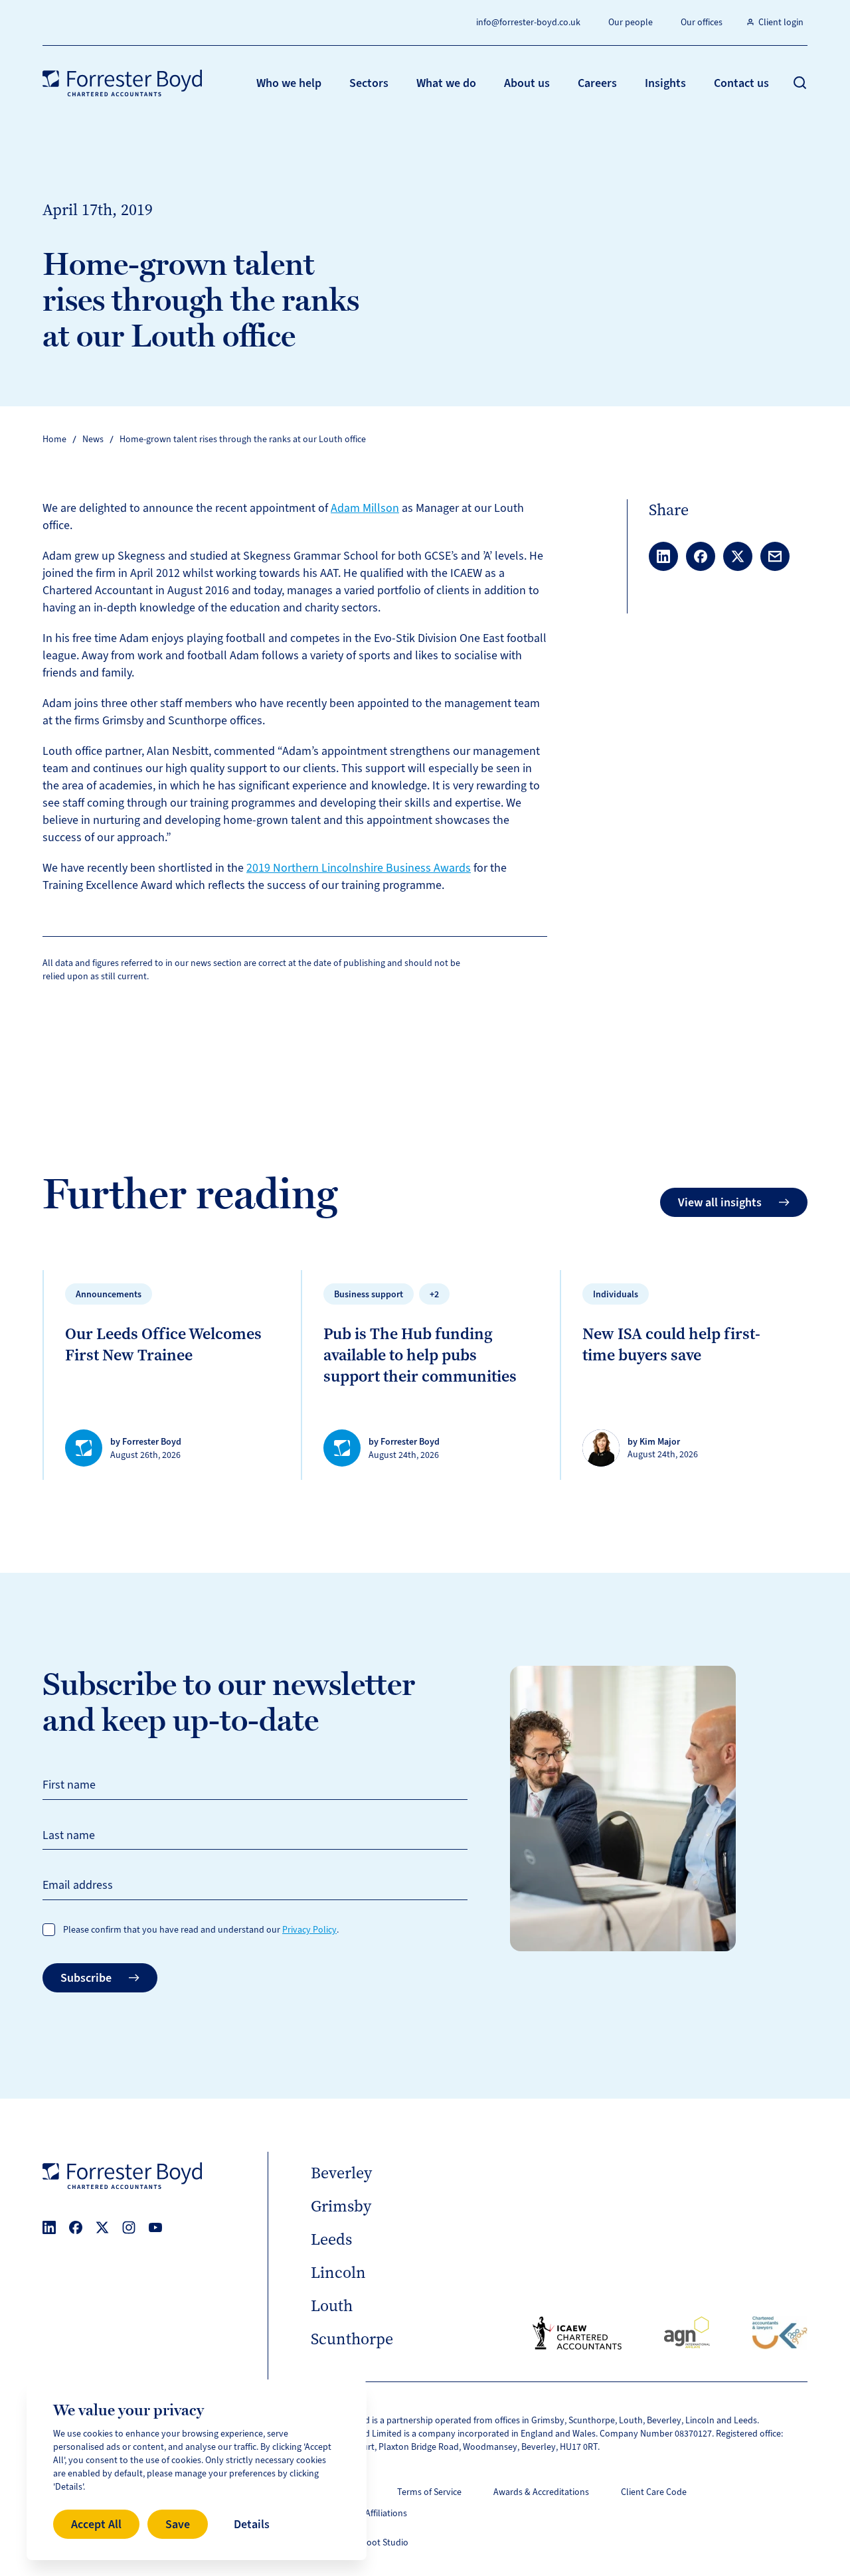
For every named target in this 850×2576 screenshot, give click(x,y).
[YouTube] (155, 2227)
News (93, 439)
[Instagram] (129, 2227)
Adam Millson (365, 508)
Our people (631, 22)
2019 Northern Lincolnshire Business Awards (359, 868)
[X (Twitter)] (102, 2227)
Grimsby (341, 2206)
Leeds (331, 2239)
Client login (781, 22)
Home (54, 439)
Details (252, 2524)
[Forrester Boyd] (122, 83)
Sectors (369, 83)
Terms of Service (429, 2492)
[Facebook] (76, 2227)
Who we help (289, 83)
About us (527, 83)
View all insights (720, 1202)
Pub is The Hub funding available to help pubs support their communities (420, 1355)
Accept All (96, 2524)
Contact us (741, 83)
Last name (69, 1835)
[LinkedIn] (49, 2227)
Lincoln (338, 2273)
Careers (597, 83)
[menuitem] (289, 83)
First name (69, 1785)
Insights (665, 83)
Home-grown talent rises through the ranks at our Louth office (243, 439)
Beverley (341, 2173)
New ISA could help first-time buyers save (671, 1344)
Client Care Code (654, 2492)
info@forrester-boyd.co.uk (528, 22)
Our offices (702, 22)
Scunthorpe (352, 2339)
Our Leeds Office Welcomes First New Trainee (163, 1344)
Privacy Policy (309, 1930)
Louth (332, 2306)
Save (178, 2524)
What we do (446, 83)
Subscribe (86, 1978)
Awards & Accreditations (541, 2492)
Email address (78, 1885)
